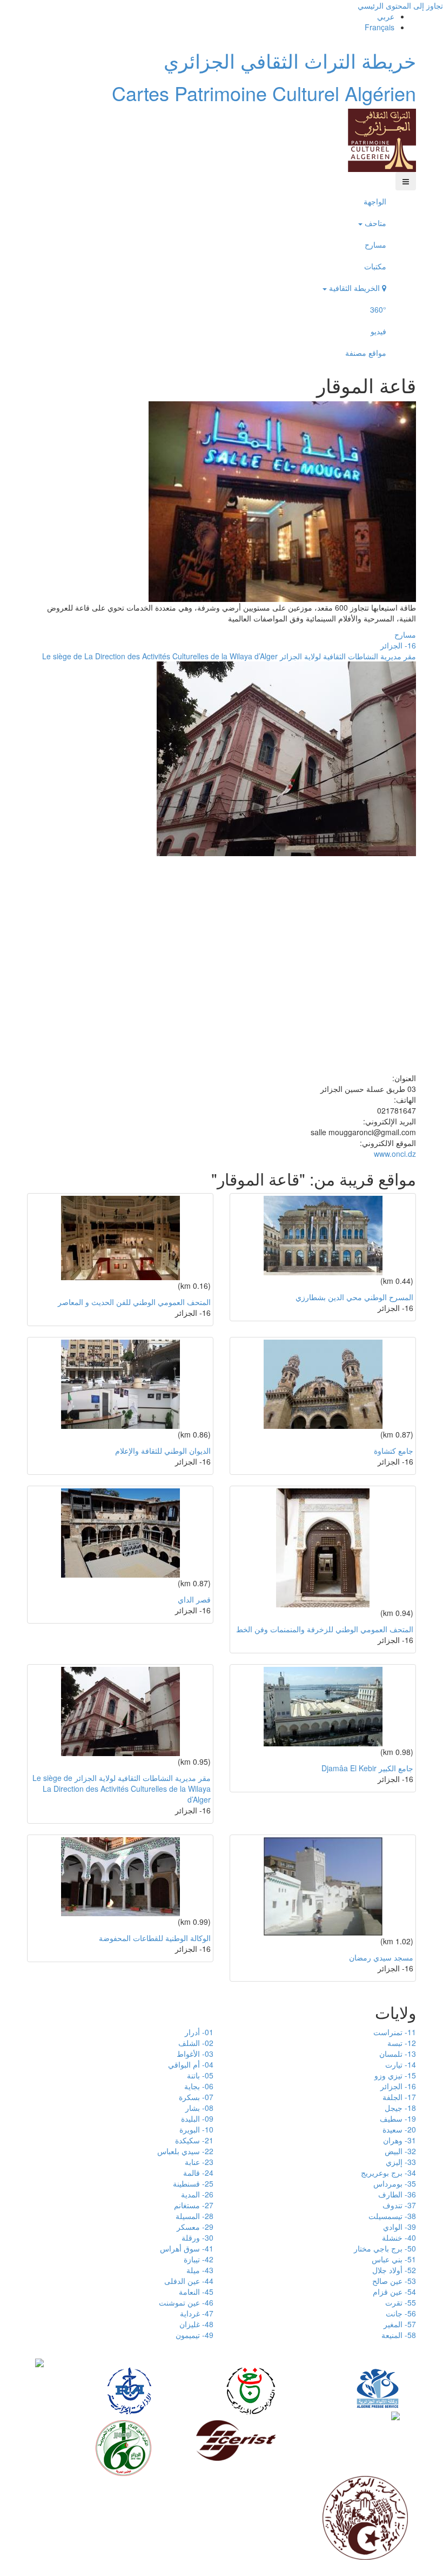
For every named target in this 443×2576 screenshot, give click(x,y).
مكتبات (375, 266)
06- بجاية (199, 2086)
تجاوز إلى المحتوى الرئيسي (400, 5)
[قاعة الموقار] (282, 500)
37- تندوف (399, 2205)
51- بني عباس (394, 2259)
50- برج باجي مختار (385, 2248)
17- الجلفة (399, 2097)
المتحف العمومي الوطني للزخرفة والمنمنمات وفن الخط (325, 1629)
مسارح (375, 244)
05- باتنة (200, 2075)
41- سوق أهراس (187, 2248)
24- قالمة (198, 2173)
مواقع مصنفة (366, 353)
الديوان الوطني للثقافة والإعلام (163, 1451)
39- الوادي (400, 2227)
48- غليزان (196, 2324)
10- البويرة (196, 2129)
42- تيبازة (199, 2259)
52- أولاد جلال (394, 2270)
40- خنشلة (399, 2237)
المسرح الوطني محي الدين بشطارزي (354, 1297)
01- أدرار (199, 2032)
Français (380, 27)
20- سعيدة (399, 2129)
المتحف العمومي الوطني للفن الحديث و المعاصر (134, 1302)
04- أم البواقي (191, 2064)
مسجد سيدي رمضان (381, 1957)
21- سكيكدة (194, 2140)
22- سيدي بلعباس (185, 2151)
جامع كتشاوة (394, 1451)
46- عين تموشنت (186, 2302)
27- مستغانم (194, 2205)
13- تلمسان (398, 2054)
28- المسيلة (194, 2216)
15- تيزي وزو (395, 2075)
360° (378, 309)
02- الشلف (196, 2043)
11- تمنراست (395, 2032)
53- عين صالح (394, 2281)
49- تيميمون (194, 2335)
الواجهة (375, 201)
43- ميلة (200, 2270)
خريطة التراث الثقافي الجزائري (290, 60)
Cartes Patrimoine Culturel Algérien (264, 93)
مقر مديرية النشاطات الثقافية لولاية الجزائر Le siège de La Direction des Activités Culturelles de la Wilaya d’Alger (229, 656)
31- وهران (400, 2140)
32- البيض (400, 2151)
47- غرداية (197, 2313)
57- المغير (400, 2324)
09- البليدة (197, 2118)
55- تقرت (401, 2302)
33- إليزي (401, 2162)
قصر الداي (194, 1599)
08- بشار (199, 2108)
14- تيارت (401, 2064)
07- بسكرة (196, 2097)
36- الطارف (397, 2194)
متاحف (374, 223)
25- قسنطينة (193, 2183)
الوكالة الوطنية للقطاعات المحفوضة (155, 1938)
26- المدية (197, 2194)
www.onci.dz (395, 1154)
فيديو (378, 331)
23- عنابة (199, 2162)
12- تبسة (402, 2043)
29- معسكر (195, 2227)
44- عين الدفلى (189, 2281)
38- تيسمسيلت (392, 2216)
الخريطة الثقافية (354, 288)
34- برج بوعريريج (388, 2173)
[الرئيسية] (382, 139)
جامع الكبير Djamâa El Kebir (367, 1768)
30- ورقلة (197, 2237)
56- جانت (401, 2313)
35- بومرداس (395, 2183)
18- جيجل (400, 2108)
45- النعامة (196, 2292)
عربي (386, 16)
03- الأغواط (195, 2054)
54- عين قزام (394, 2292)
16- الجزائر (398, 645)
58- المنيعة (399, 2335)
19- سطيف (398, 2118)
